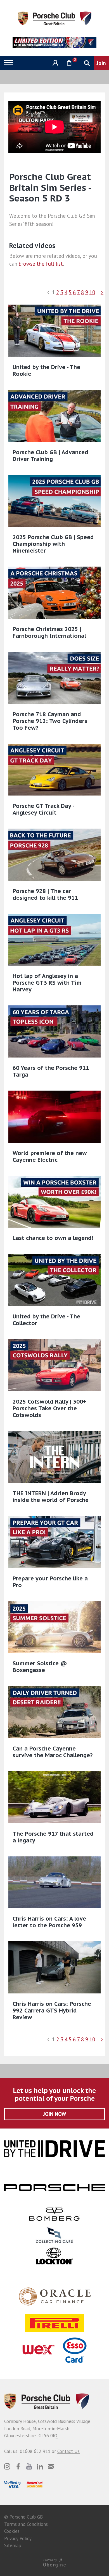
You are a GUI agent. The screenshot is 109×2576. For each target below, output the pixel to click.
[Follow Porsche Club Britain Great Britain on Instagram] (7, 2466)
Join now (55, 2114)
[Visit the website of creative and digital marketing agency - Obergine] (54, 2563)
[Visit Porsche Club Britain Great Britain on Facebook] (18, 2466)
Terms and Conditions (26, 2524)
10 (92, 292)
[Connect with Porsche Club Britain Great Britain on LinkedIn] (40, 2466)
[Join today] (101, 63)
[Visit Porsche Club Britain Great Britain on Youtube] (29, 2466)
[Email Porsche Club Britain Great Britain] (51, 2466)
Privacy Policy (18, 2538)
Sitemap (13, 2545)
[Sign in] (55, 63)
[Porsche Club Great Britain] (55, 18)
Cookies (12, 2531)
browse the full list (41, 264)
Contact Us (68, 2451)
